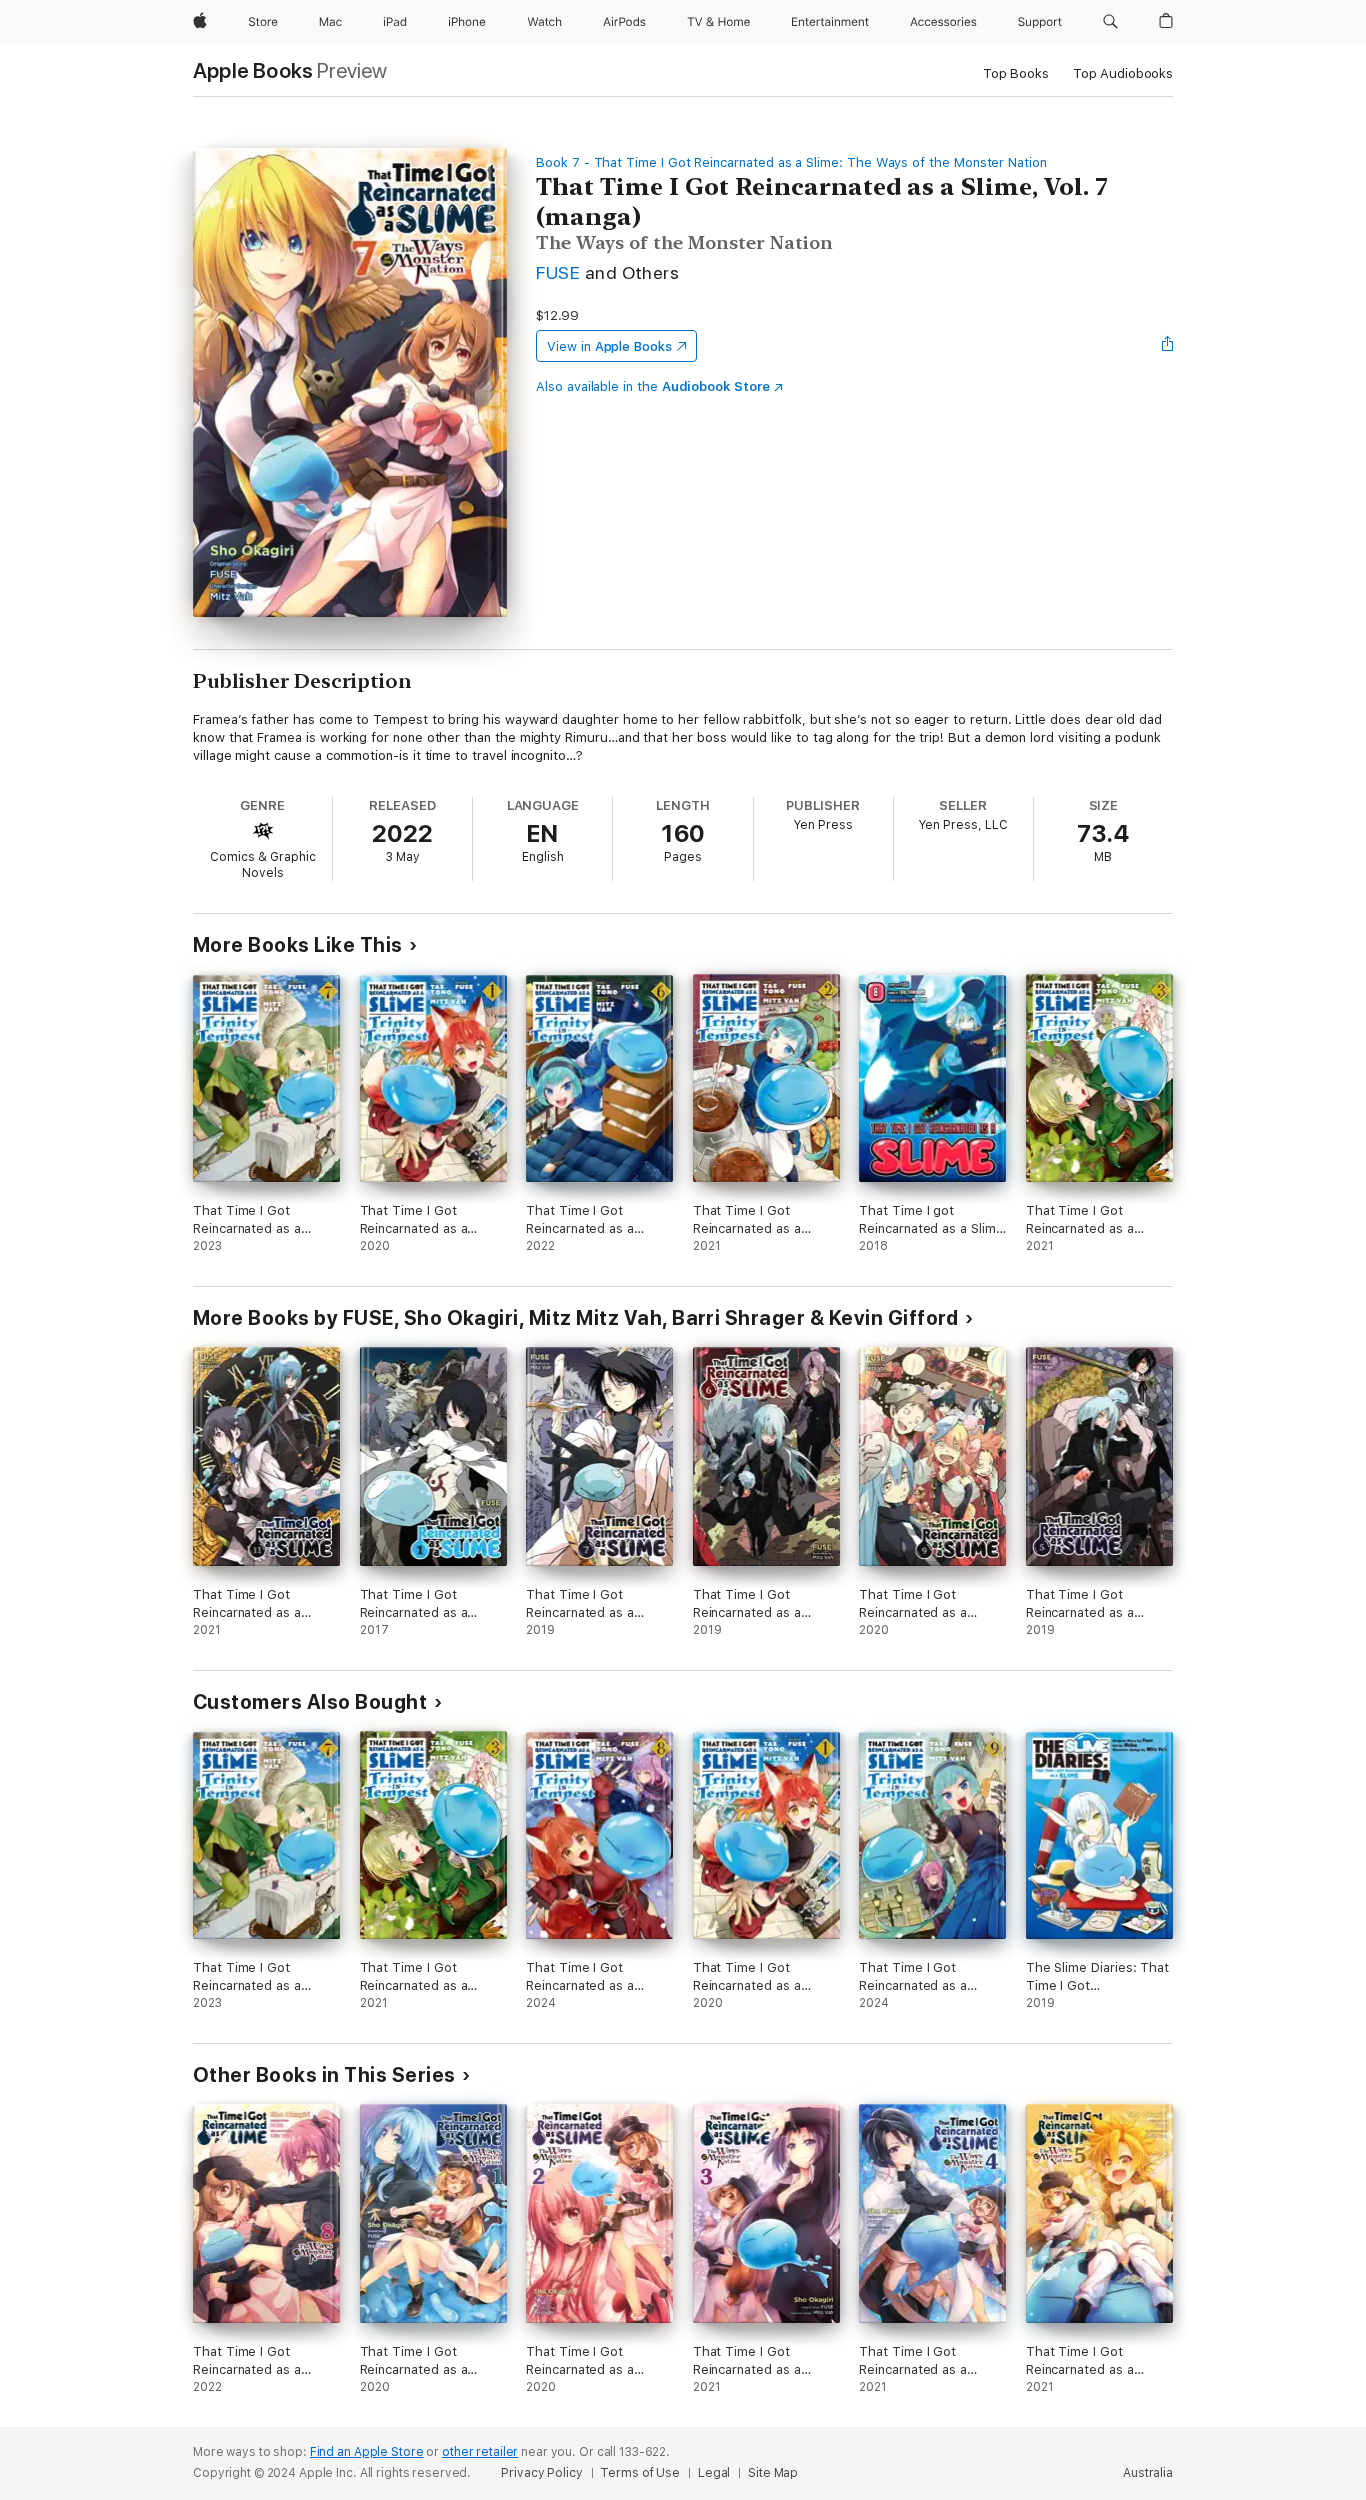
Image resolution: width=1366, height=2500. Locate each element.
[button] (1110, 22)
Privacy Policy (541, 2473)
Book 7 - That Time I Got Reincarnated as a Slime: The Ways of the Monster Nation (791, 162)
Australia (1148, 2473)
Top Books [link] (1016, 73)
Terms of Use (640, 2473)
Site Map (773, 2473)
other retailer (480, 2452)
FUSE (558, 272)
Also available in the (653, 386)
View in (609, 346)
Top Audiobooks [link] (1123, 73)
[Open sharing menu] (1168, 346)
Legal (714, 2473)
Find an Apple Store (367, 2452)
